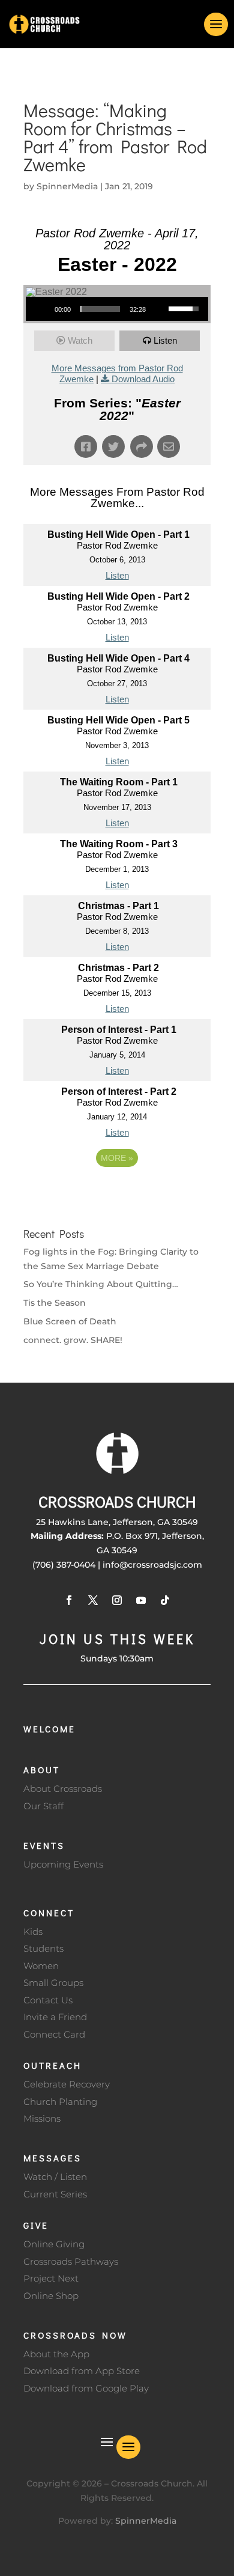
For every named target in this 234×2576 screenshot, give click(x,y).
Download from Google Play (86, 2388)
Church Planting (60, 2102)
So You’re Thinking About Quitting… (101, 1284)
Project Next (51, 2278)
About (42, 1770)
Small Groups (53, 1983)
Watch (80, 340)
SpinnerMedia (67, 186)
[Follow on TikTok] (165, 1600)
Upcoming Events (63, 1864)
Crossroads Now (75, 2335)
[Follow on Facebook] (69, 1600)
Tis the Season (55, 1303)
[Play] (41, 309)
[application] (117, 309)
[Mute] (159, 309)
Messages (52, 2158)
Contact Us (48, 2000)
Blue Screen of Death (70, 1321)
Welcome (49, 1729)
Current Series (55, 2194)
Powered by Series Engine (117, 1191)
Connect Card (54, 2034)
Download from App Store (82, 2371)
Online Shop (51, 2296)
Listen (165, 340)
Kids (33, 1932)
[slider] (100, 309)
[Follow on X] (93, 1600)
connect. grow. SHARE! (73, 1340)
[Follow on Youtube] (141, 1600)
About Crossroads (63, 1789)
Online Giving (54, 2244)
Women (41, 1966)
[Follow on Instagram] (117, 1600)
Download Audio (143, 379)
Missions (42, 2118)
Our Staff (43, 1806)
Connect (49, 1913)
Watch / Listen (55, 2177)
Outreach (52, 2065)
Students (43, 1948)
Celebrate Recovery (67, 2084)
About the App (56, 2354)
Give (36, 2225)
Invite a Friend (55, 2017)
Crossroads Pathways (71, 2261)
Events (44, 1845)
